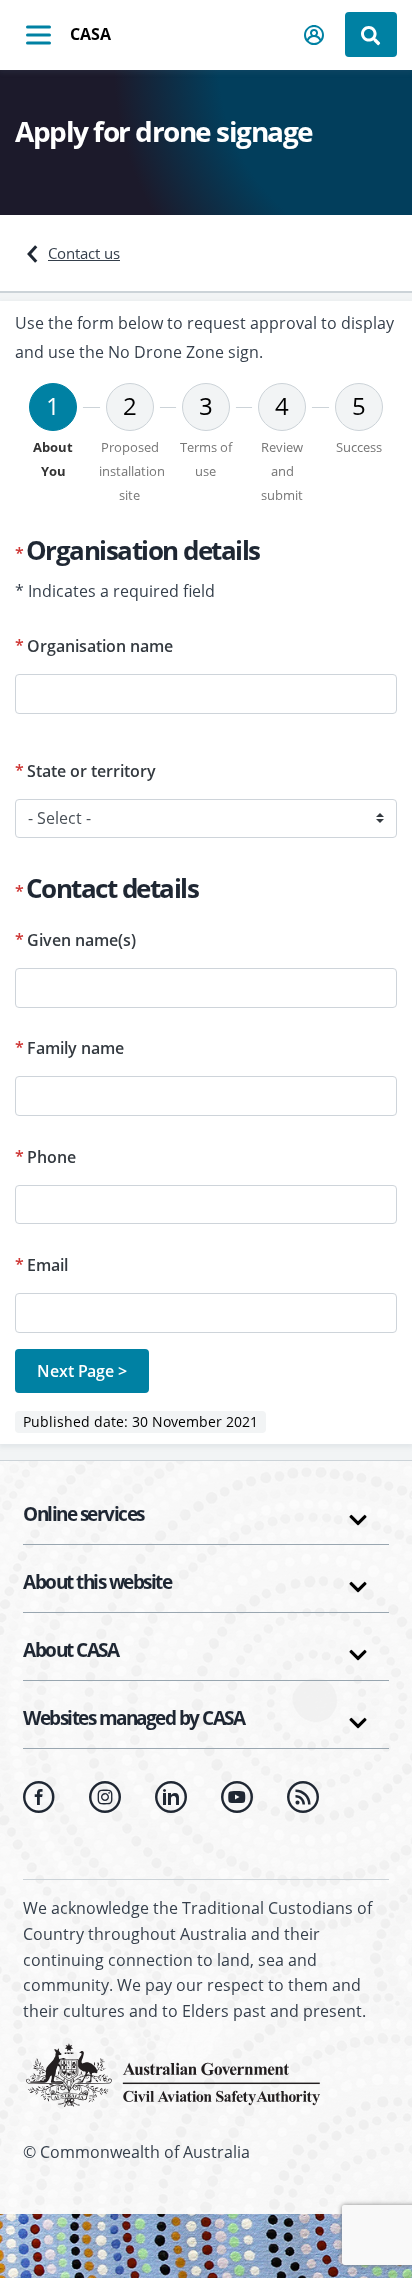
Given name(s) (81, 940)
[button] (315, 35)
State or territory (91, 771)
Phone (51, 1157)
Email (47, 1265)
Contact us (84, 253)
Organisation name (100, 646)
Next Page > (82, 1371)
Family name (75, 1048)
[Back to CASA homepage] (173, 2073)
